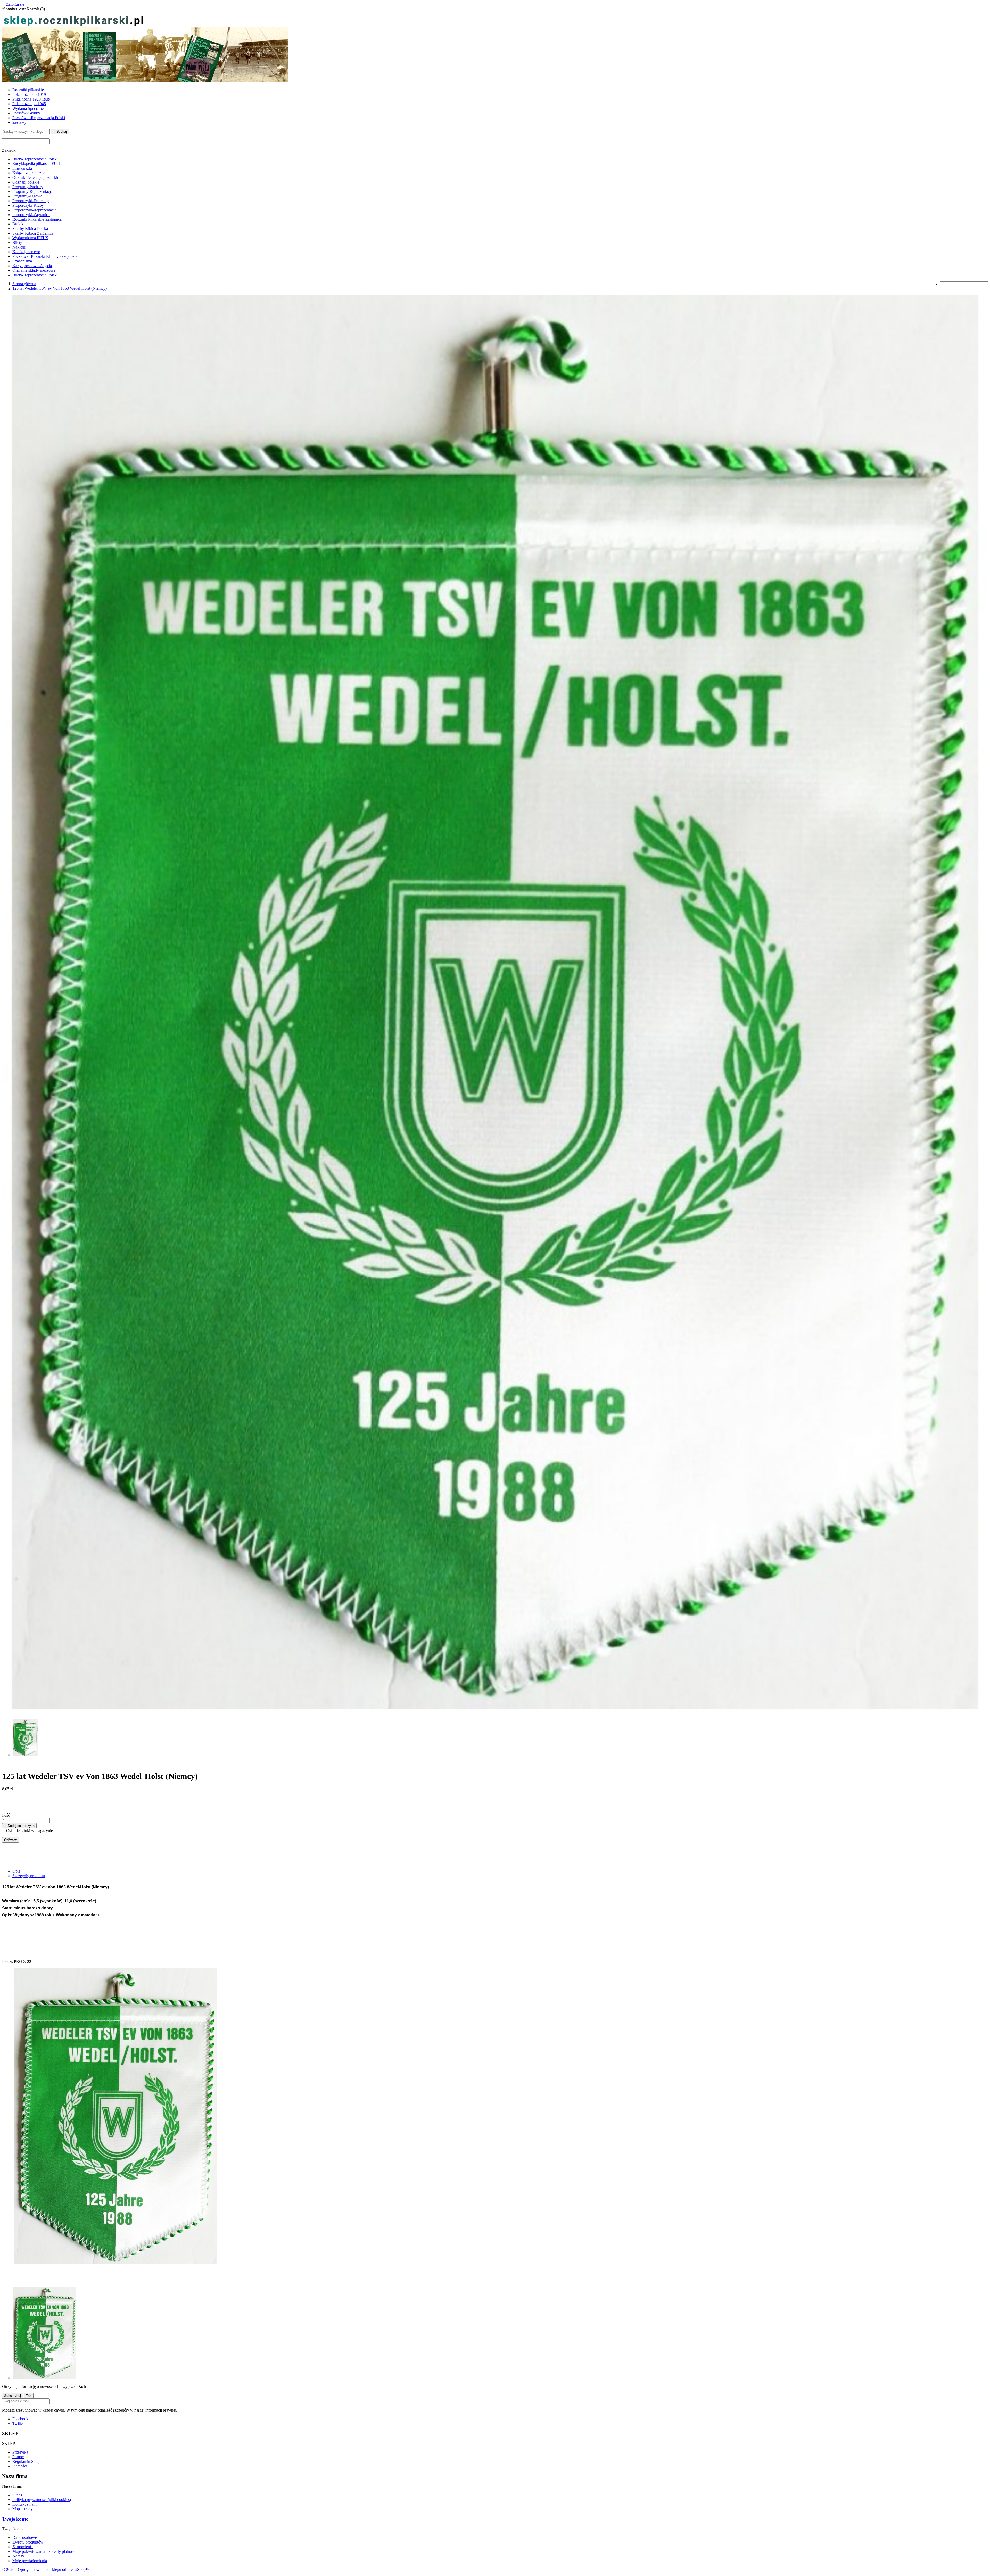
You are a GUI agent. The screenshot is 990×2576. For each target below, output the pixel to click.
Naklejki (19, 247)
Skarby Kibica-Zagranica (33, 233)
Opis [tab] (16, 1871)
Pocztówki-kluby (26, 113)
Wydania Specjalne (28, 108)
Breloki (18, 224)
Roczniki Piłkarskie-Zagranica (37, 219)
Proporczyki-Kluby (28, 205)
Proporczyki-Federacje (31, 201)
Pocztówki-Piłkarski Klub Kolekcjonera (45, 256)
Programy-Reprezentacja (32, 191)
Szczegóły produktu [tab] (29, 1876)
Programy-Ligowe (27, 196)
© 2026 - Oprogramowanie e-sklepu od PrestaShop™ (46, 2569)
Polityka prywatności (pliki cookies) (42, 2500)
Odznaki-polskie (26, 182)
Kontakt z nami (25, 2504)
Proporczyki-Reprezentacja (34, 210)
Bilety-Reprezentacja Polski (35, 159)
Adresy (18, 2556)
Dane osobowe (25, 2537)
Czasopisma (22, 261)
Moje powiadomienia (30, 2561)
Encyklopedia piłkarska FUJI (36, 164)
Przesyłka (20, 2452)
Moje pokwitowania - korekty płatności (44, 2551)
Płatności (20, 2466)
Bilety (17, 242)
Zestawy (19, 122)
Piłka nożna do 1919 (29, 94)
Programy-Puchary (28, 187)
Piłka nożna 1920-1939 (31, 99)
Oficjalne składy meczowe (34, 270)
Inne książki (22, 168)
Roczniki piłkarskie (28, 90)
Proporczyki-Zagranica (31, 215)
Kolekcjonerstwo (26, 252)
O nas (17, 2495)
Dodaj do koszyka (19, 1826)
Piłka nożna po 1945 (29, 104)
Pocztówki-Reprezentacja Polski (39, 118)
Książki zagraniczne (29, 173)
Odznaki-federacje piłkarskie (36, 177)
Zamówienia (23, 2547)
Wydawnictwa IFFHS (30, 238)
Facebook (20, 2419)
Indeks (8, 1962)
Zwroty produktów (28, 2542)
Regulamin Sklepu (27, 2461)
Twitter (18, 2424)
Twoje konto (15, 2519)
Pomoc (18, 2457)
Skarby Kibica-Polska (30, 229)
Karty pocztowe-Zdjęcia (32, 266)
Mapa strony (23, 2509)
